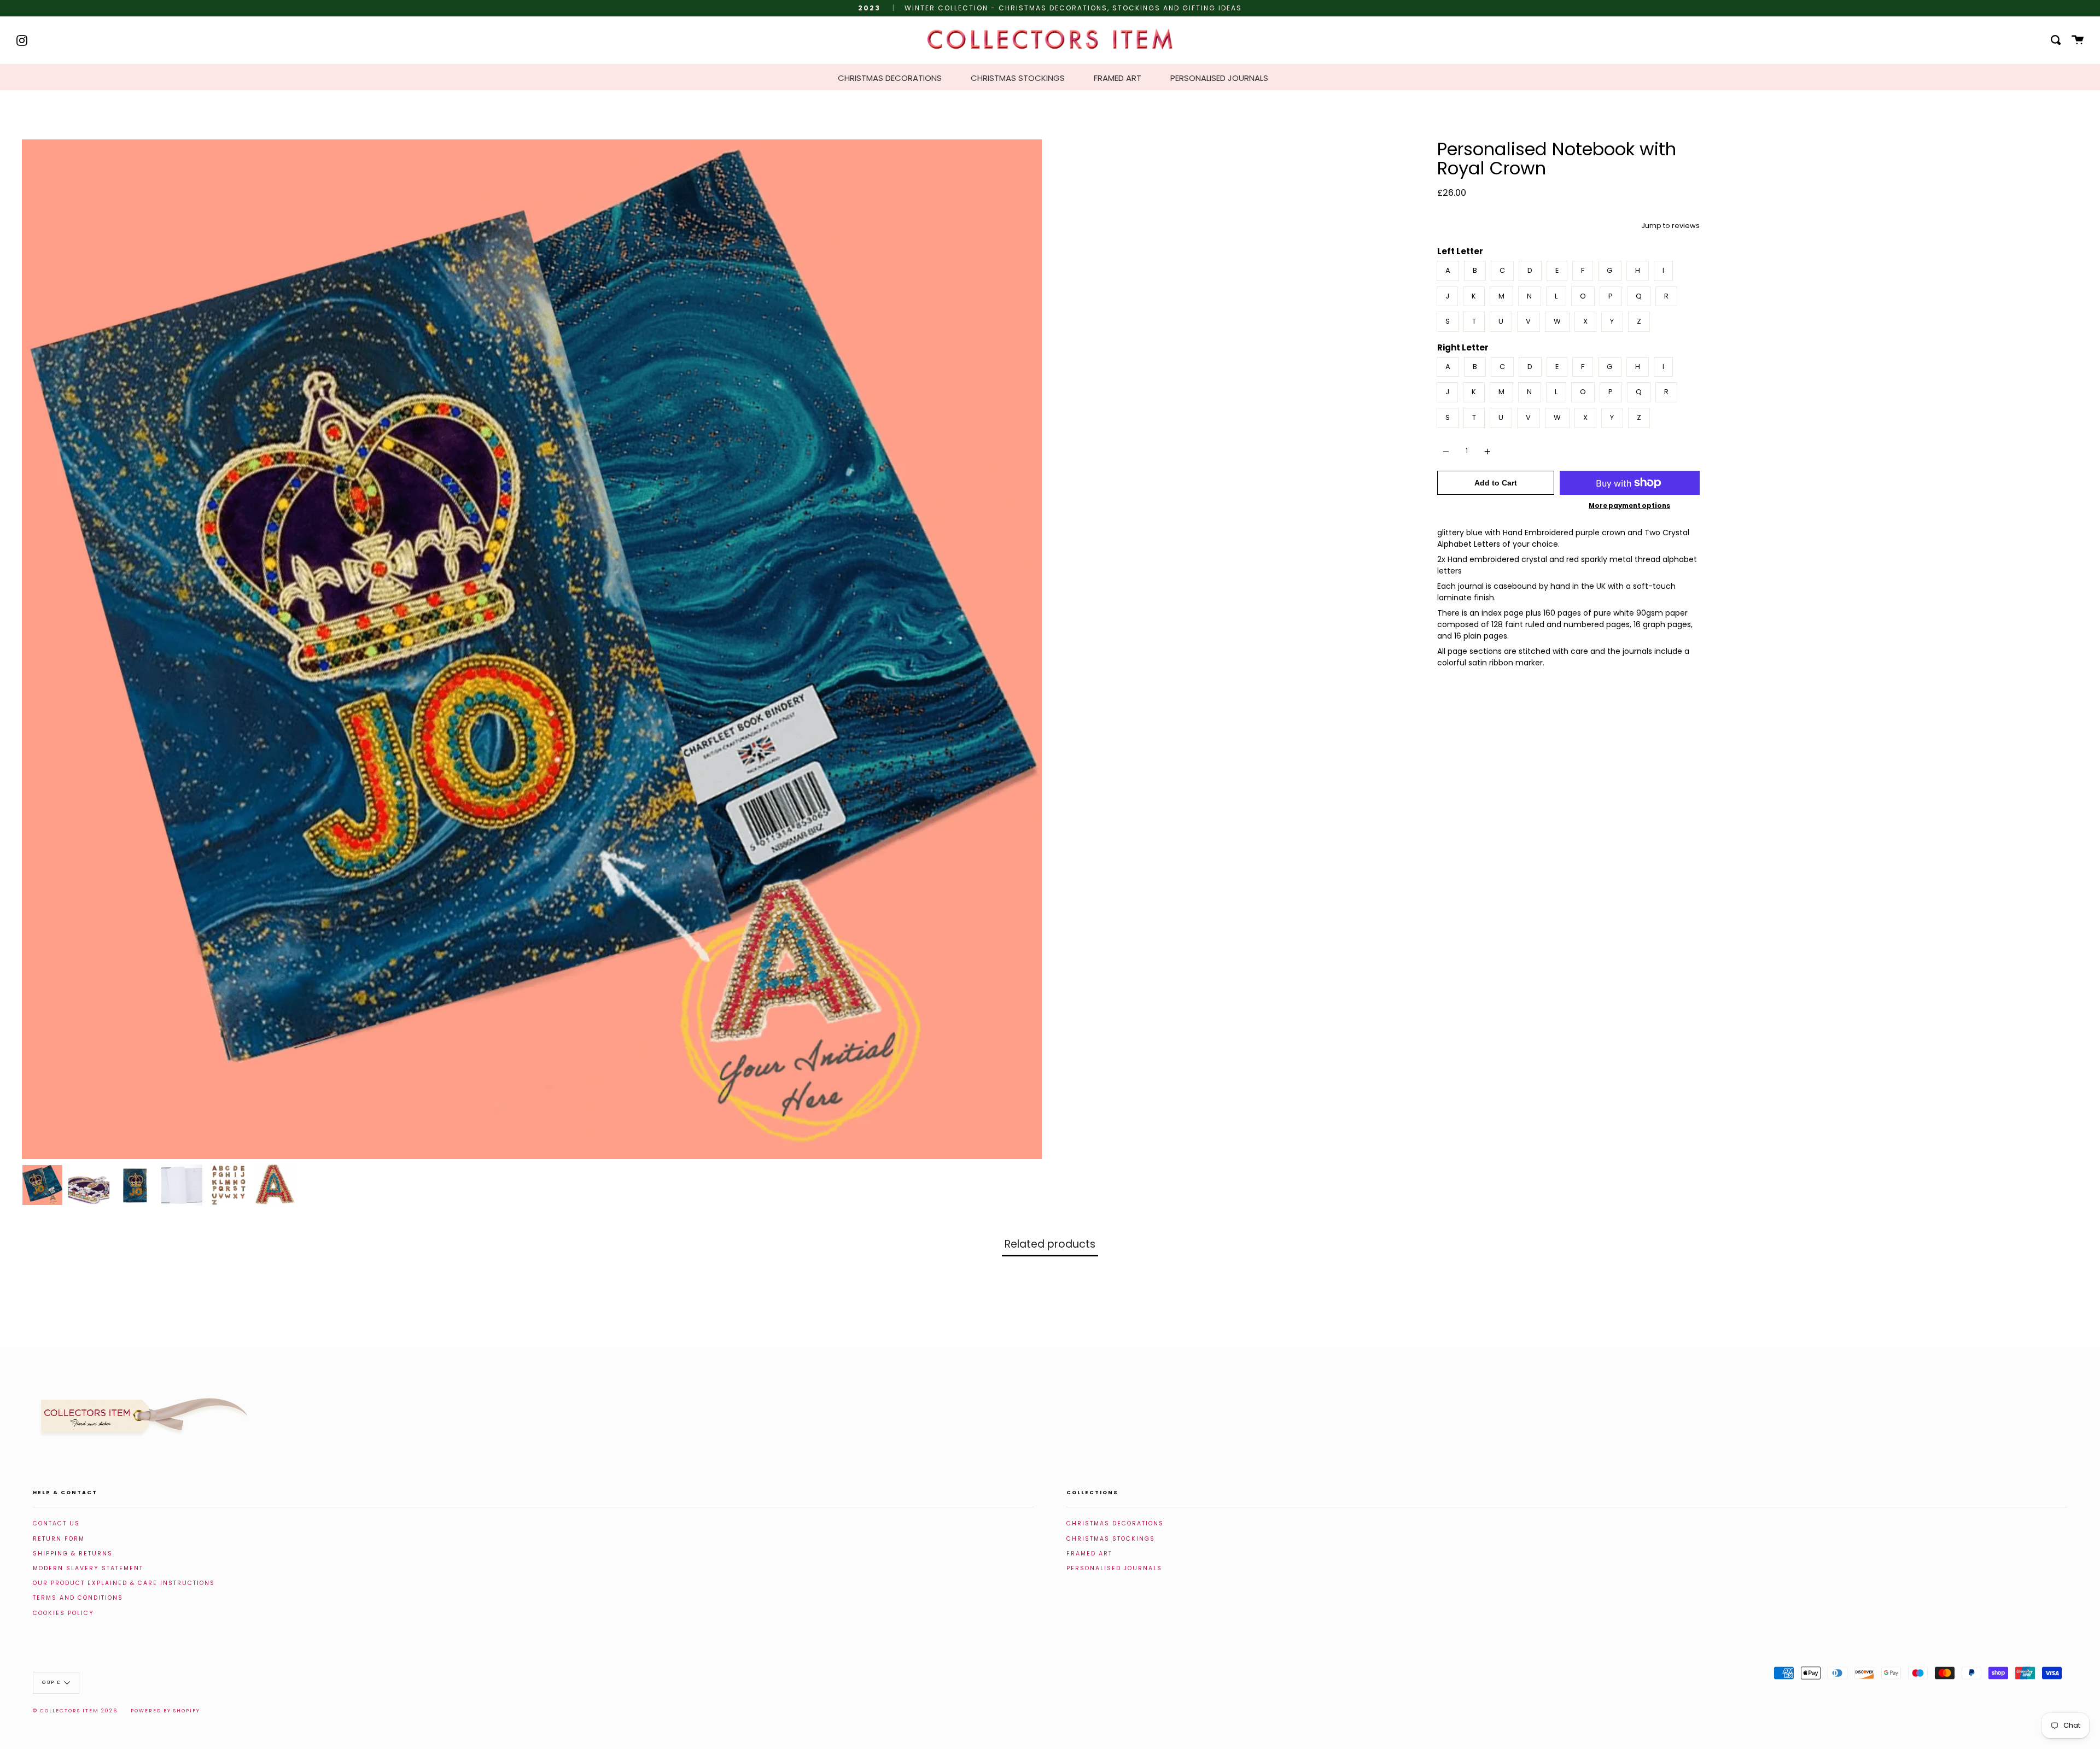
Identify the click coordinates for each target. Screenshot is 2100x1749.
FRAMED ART (1118, 78)
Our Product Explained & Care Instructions (124, 1583)
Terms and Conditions (78, 1598)
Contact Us (56, 1523)
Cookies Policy (63, 1613)
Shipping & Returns (73, 1554)
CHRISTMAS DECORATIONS (890, 78)
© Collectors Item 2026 (75, 1711)
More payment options (1629, 506)
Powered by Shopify (165, 1711)
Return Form (59, 1539)
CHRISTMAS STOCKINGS (1018, 78)
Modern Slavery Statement (88, 1568)
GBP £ (52, 1682)
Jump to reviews (1670, 226)
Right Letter (1463, 347)
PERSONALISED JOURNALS (1219, 78)
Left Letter (1460, 251)
